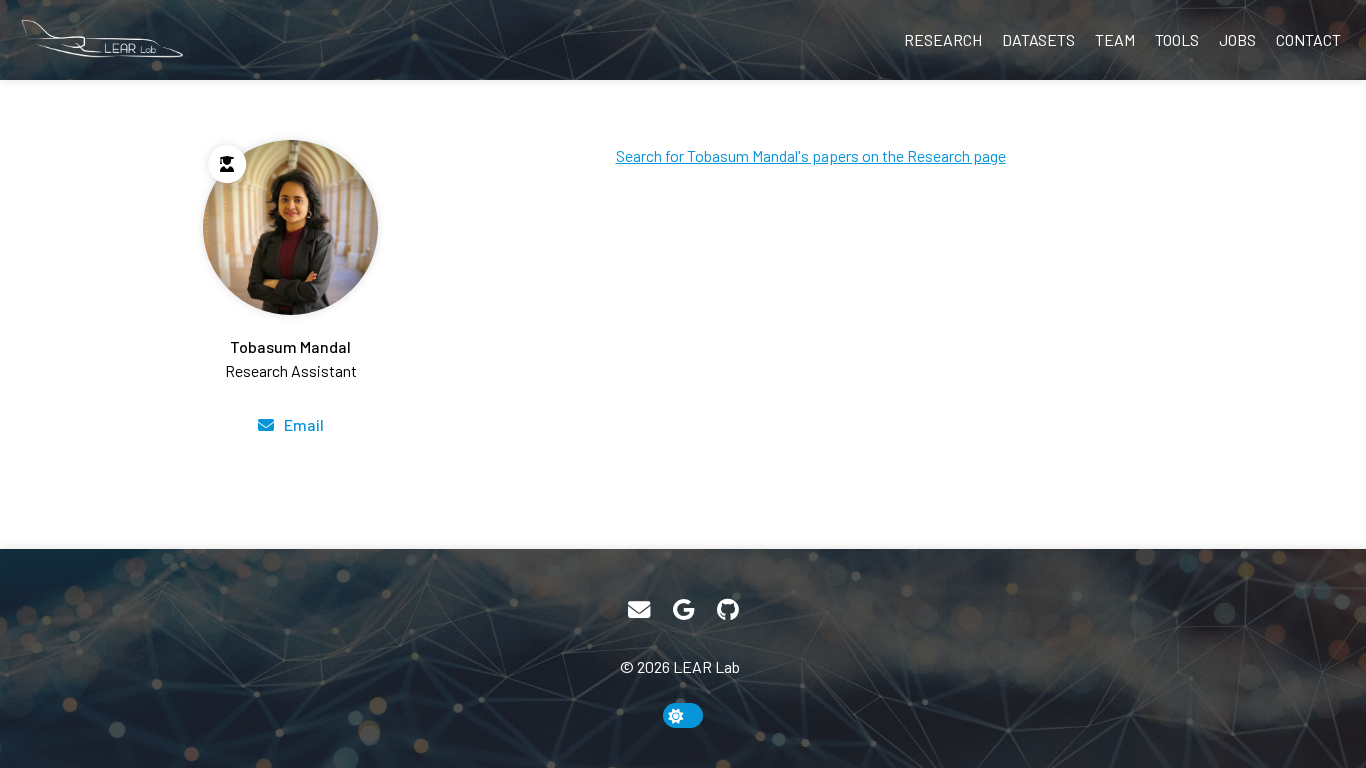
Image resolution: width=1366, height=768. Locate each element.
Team (1115, 39)
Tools (1177, 39)
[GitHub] (728, 610)
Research (943, 39)
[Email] (639, 610)
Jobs (1237, 39)
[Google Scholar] (683, 610)
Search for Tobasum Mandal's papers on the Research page (811, 155)
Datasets (1038, 39)
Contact (1308, 39)
